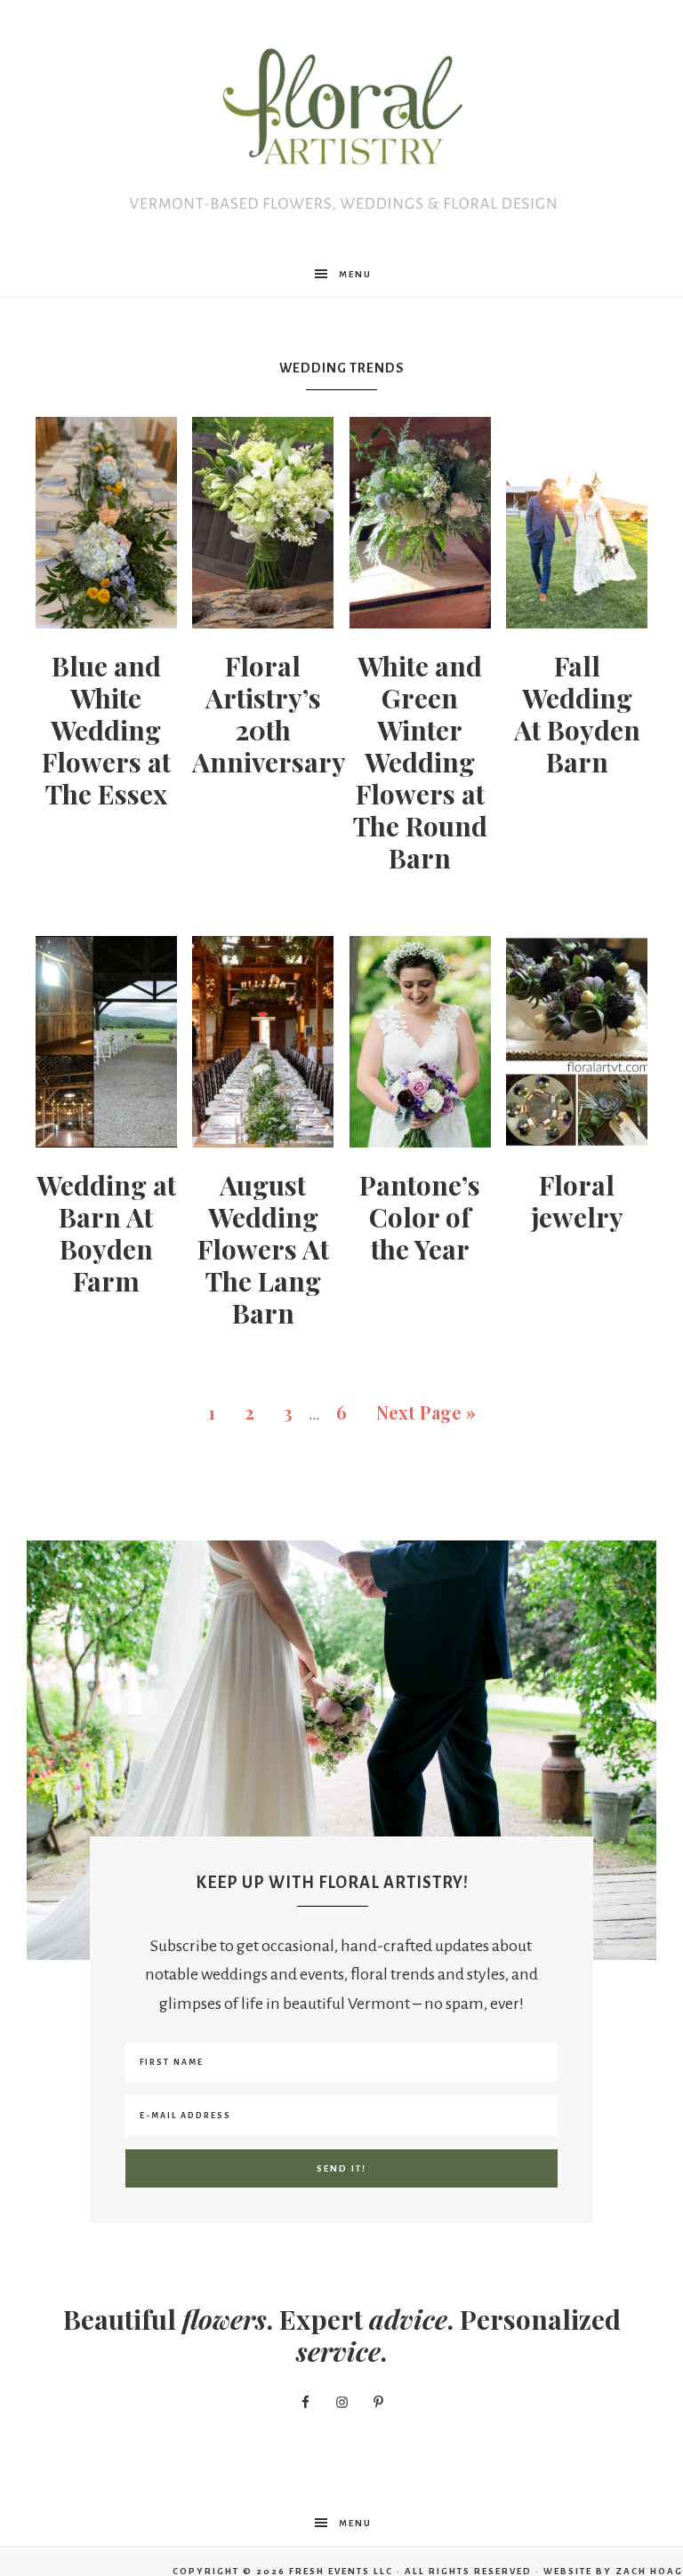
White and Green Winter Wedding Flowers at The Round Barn (420, 762)
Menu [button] (355, 274)
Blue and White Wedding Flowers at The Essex (106, 730)
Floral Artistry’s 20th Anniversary (269, 714)
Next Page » (426, 1412)
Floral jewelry (577, 1201)
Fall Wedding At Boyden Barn (577, 714)
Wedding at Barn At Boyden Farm (106, 1233)
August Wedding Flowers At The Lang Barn (263, 1249)
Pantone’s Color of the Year (420, 1217)
